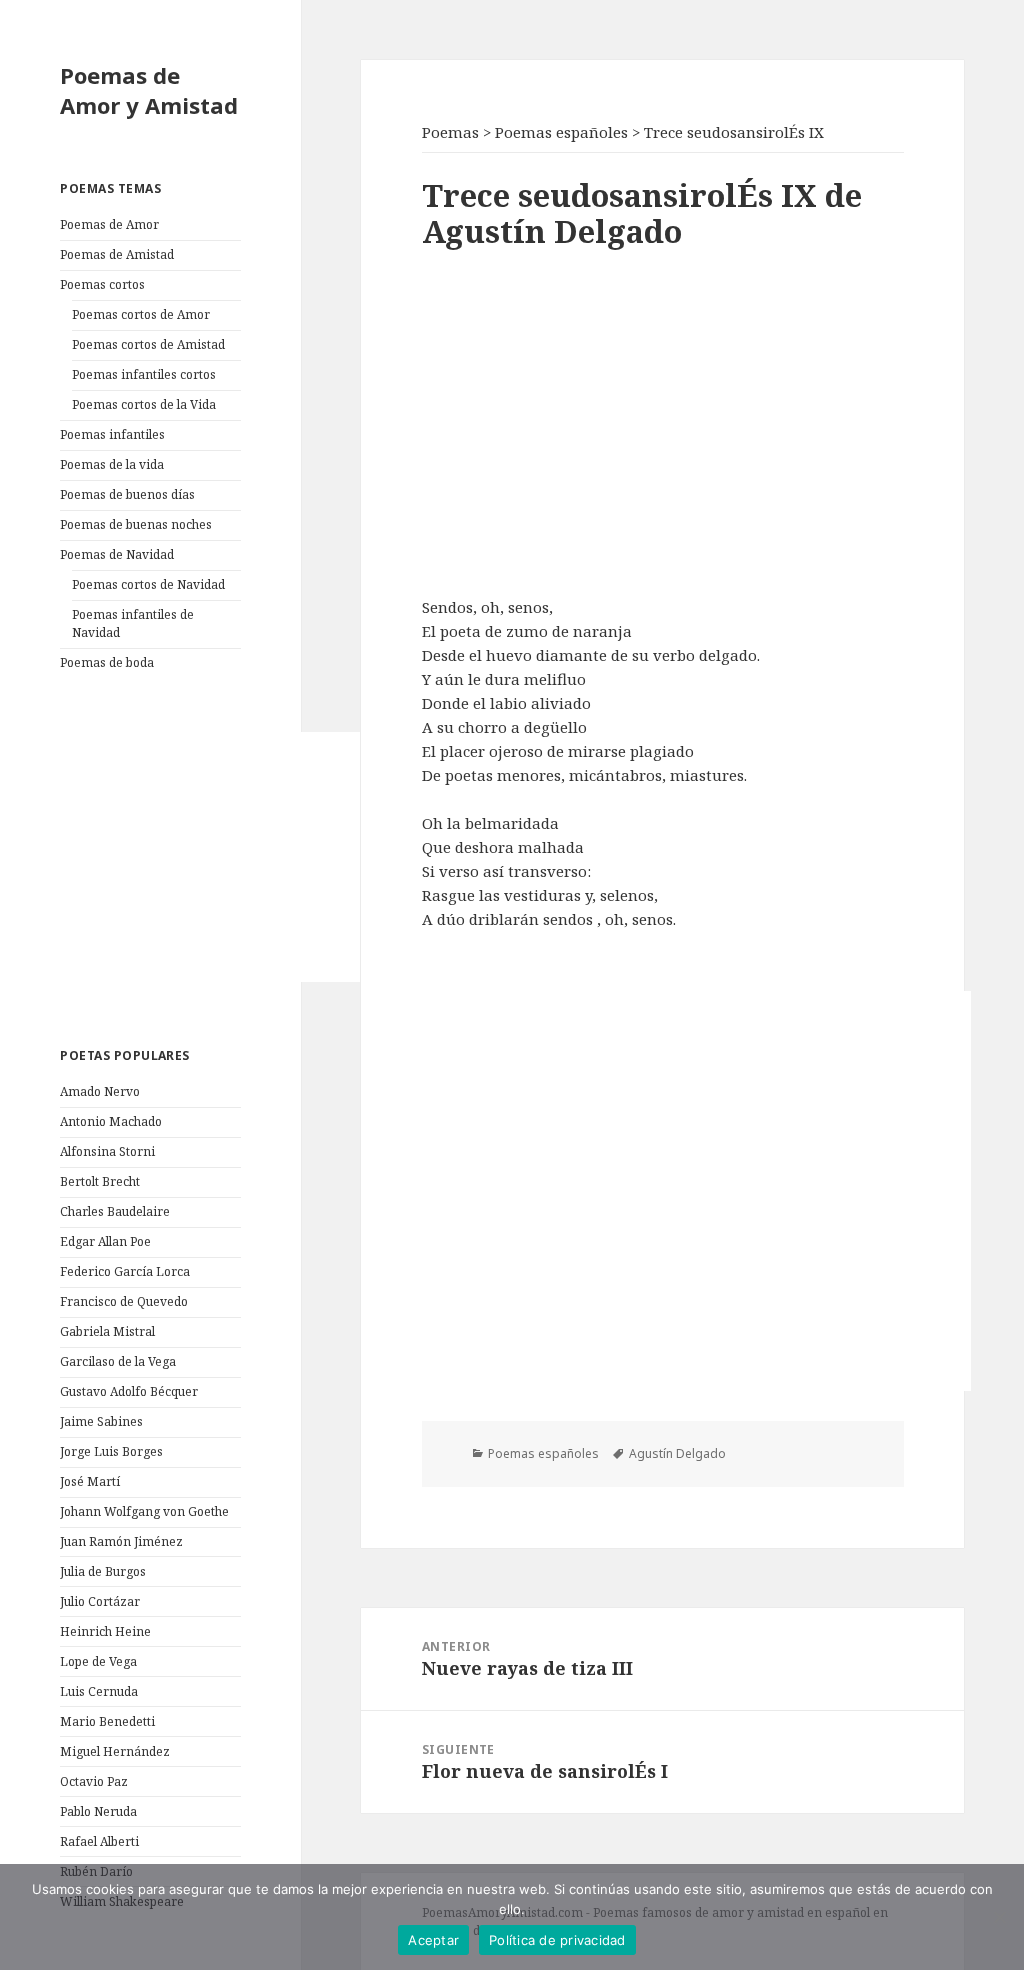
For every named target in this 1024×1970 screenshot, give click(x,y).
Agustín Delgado (677, 1453)
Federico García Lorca (125, 1271)
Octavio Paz (94, 1781)
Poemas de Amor (109, 224)
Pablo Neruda (98, 1811)
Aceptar (433, 1940)
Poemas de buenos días (127, 494)
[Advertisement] (210, 857)
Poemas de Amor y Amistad (149, 90)
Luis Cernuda (99, 1691)
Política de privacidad (557, 1940)
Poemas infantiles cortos (144, 374)
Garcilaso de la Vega (118, 1361)
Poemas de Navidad (117, 554)
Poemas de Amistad (117, 254)
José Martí (90, 1481)
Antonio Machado (111, 1121)
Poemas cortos (102, 284)
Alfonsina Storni (107, 1151)
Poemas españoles (543, 1453)
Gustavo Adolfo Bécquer (129, 1391)
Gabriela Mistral (107, 1331)
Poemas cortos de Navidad (148, 584)
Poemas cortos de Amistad (148, 344)
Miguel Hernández (115, 1751)
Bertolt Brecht (100, 1181)
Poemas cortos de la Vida (144, 404)
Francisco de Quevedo (124, 1301)
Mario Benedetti (107, 1721)
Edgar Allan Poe (105, 1241)
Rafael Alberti (99, 1841)
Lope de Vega (98, 1661)
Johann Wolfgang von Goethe (144, 1511)
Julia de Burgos (103, 1571)
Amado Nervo (100, 1091)
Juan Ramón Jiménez (121, 1541)
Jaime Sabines (101, 1421)
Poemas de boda (107, 662)
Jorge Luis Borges (111, 1451)
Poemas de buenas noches (136, 524)
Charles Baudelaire (115, 1211)
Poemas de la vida (112, 464)
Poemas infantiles (112, 434)
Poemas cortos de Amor (141, 314)
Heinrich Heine (105, 1631)
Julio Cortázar (100, 1601)
